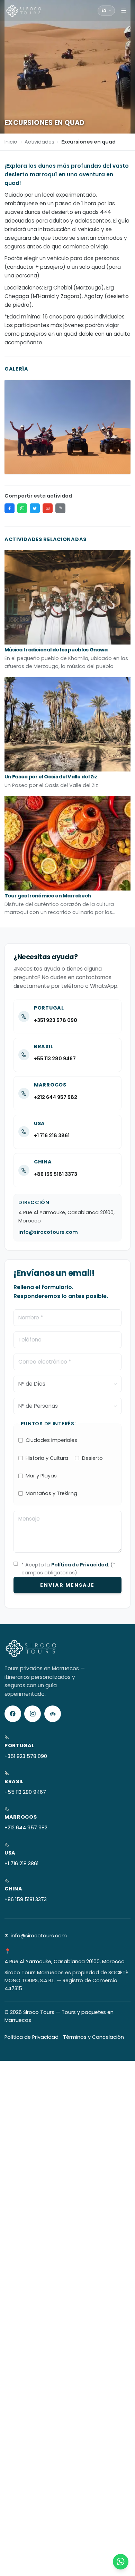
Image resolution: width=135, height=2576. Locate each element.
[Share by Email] (48, 508)
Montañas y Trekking (51, 1493)
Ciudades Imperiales (51, 1440)
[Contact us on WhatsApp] (121, 2562)
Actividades (39, 142)
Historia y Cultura (47, 1458)
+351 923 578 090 (56, 1020)
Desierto (92, 1458)
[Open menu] (124, 11)
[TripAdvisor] (53, 1714)
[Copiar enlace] (60, 508)
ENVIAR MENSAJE (67, 1585)
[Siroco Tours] (24, 11)
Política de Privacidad (80, 1565)
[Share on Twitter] (35, 508)
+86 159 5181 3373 (56, 1174)
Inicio (11, 142)
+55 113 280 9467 (55, 1059)
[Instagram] (33, 1714)
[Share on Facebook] (10, 508)
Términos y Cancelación (93, 2037)
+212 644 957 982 (56, 1097)
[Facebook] (13, 1714)
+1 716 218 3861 (52, 1135)
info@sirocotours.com (48, 1232)
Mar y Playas (41, 1476)
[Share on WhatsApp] (22, 508)
